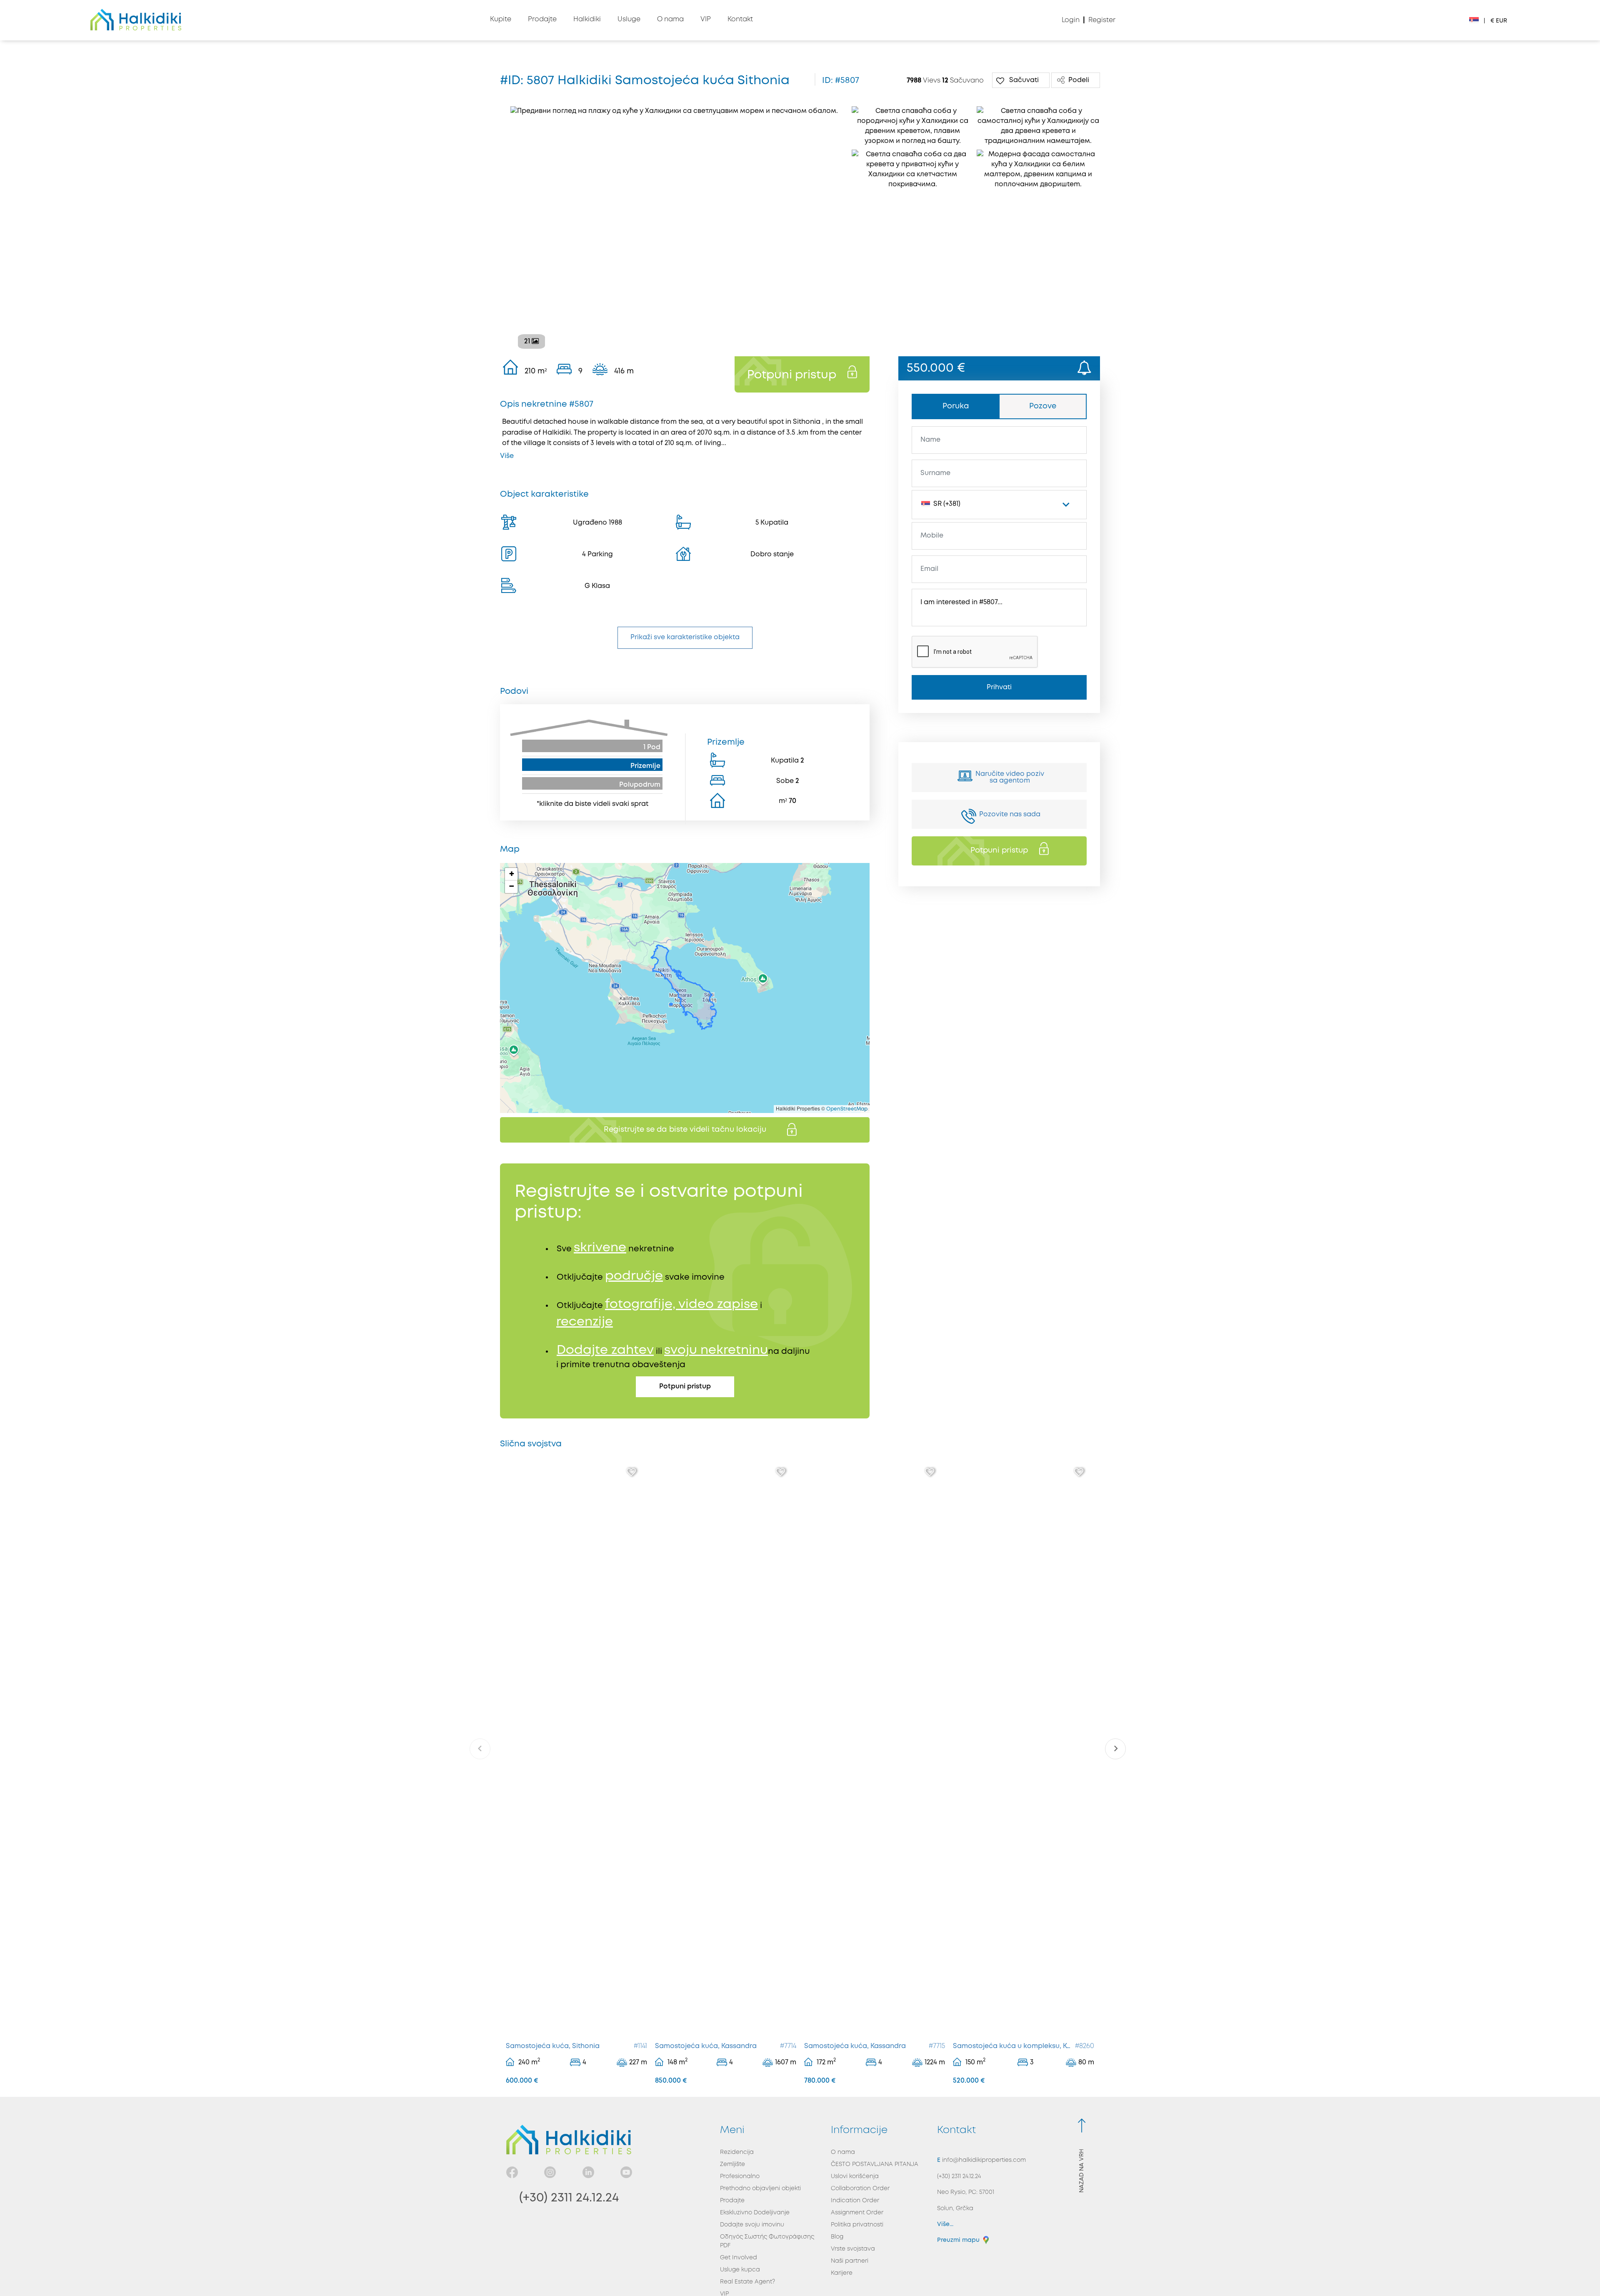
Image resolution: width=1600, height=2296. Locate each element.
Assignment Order (857, 2213)
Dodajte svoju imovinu (752, 2225)
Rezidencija (737, 2152)
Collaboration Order (860, 2188)
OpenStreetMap (847, 1109)
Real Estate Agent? (747, 2282)
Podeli (1079, 80)
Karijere (842, 2273)
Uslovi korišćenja (855, 2176)
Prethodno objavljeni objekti (760, 2188)
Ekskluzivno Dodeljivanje (755, 2213)
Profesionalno (740, 2176)
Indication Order (855, 2201)
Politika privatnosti (857, 2225)
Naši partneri (850, 2261)
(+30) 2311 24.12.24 (569, 2198)
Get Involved (739, 2258)
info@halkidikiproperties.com (983, 2160)
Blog (837, 2237)
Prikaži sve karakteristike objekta (685, 637)
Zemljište (732, 2164)
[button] (511, 874)
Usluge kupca (740, 2270)
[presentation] (480, 1749)
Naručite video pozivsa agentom (1010, 777)
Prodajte (732, 2201)
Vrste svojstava (853, 2249)
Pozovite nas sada (1010, 814)
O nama (843, 2152)
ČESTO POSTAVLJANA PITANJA (875, 2164)
